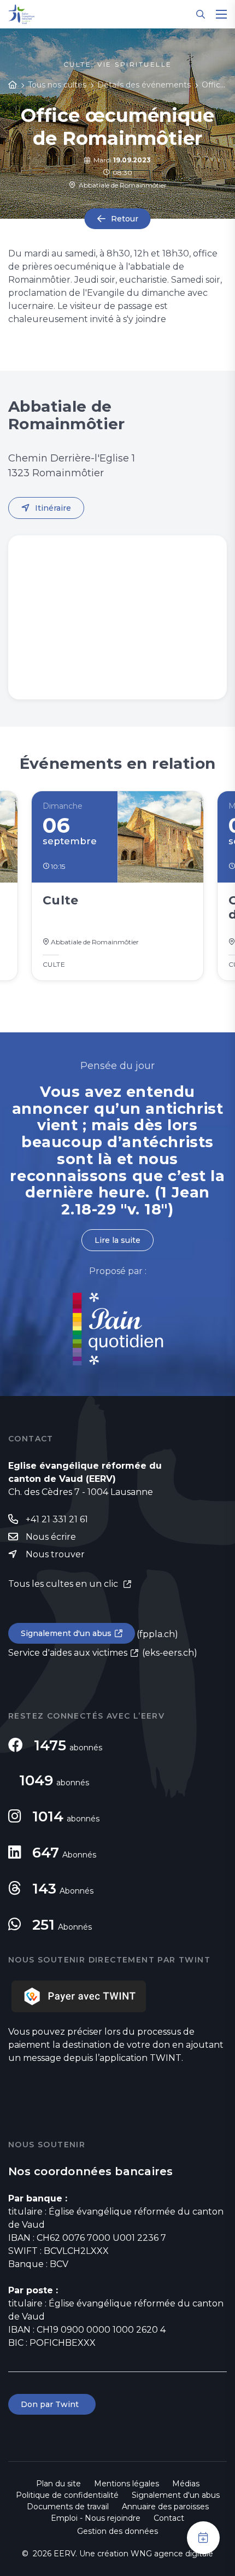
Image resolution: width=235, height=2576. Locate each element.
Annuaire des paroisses (165, 2507)
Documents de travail (68, 2507)
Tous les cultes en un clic (64, 1584)
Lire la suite (117, 1240)
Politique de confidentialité (67, 2495)
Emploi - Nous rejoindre (96, 2518)
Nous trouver (55, 1554)
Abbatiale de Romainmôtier (121, 185)
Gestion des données (117, 2531)
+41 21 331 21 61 (57, 1519)
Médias (186, 2484)
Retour (125, 219)
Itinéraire (53, 508)
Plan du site (58, 2484)
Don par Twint (52, 2404)
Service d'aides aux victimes (68, 1653)
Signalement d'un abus (66, 1633)
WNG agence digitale (172, 2554)
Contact (169, 2518)
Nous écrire (51, 1537)
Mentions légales (127, 2484)
